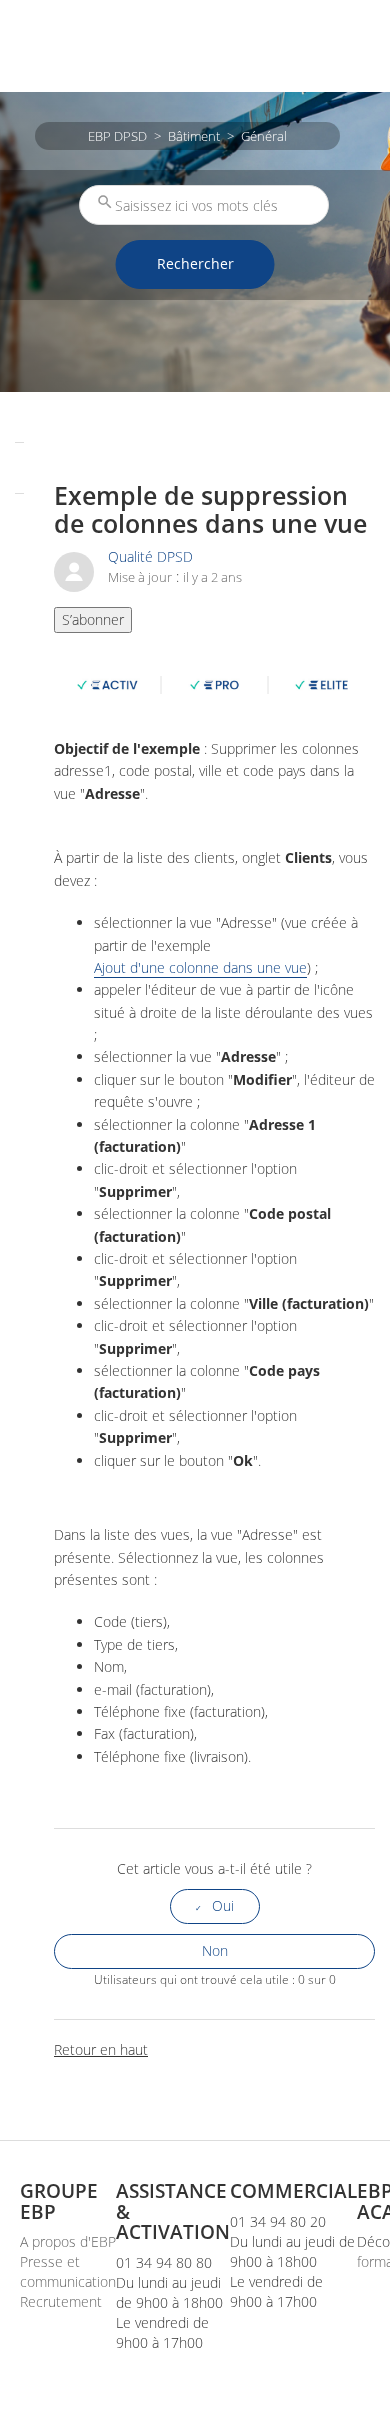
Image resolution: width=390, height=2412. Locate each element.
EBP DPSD (117, 136)
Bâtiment (194, 136)
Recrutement (61, 2301)
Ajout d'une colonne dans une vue (200, 968)
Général (264, 136)
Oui (223, 1905)
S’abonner (93, 619)
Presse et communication (68, 2271)
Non (215, 1950)
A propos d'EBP (68, 2241)
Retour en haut (101, 2049)
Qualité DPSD (150, 556)
